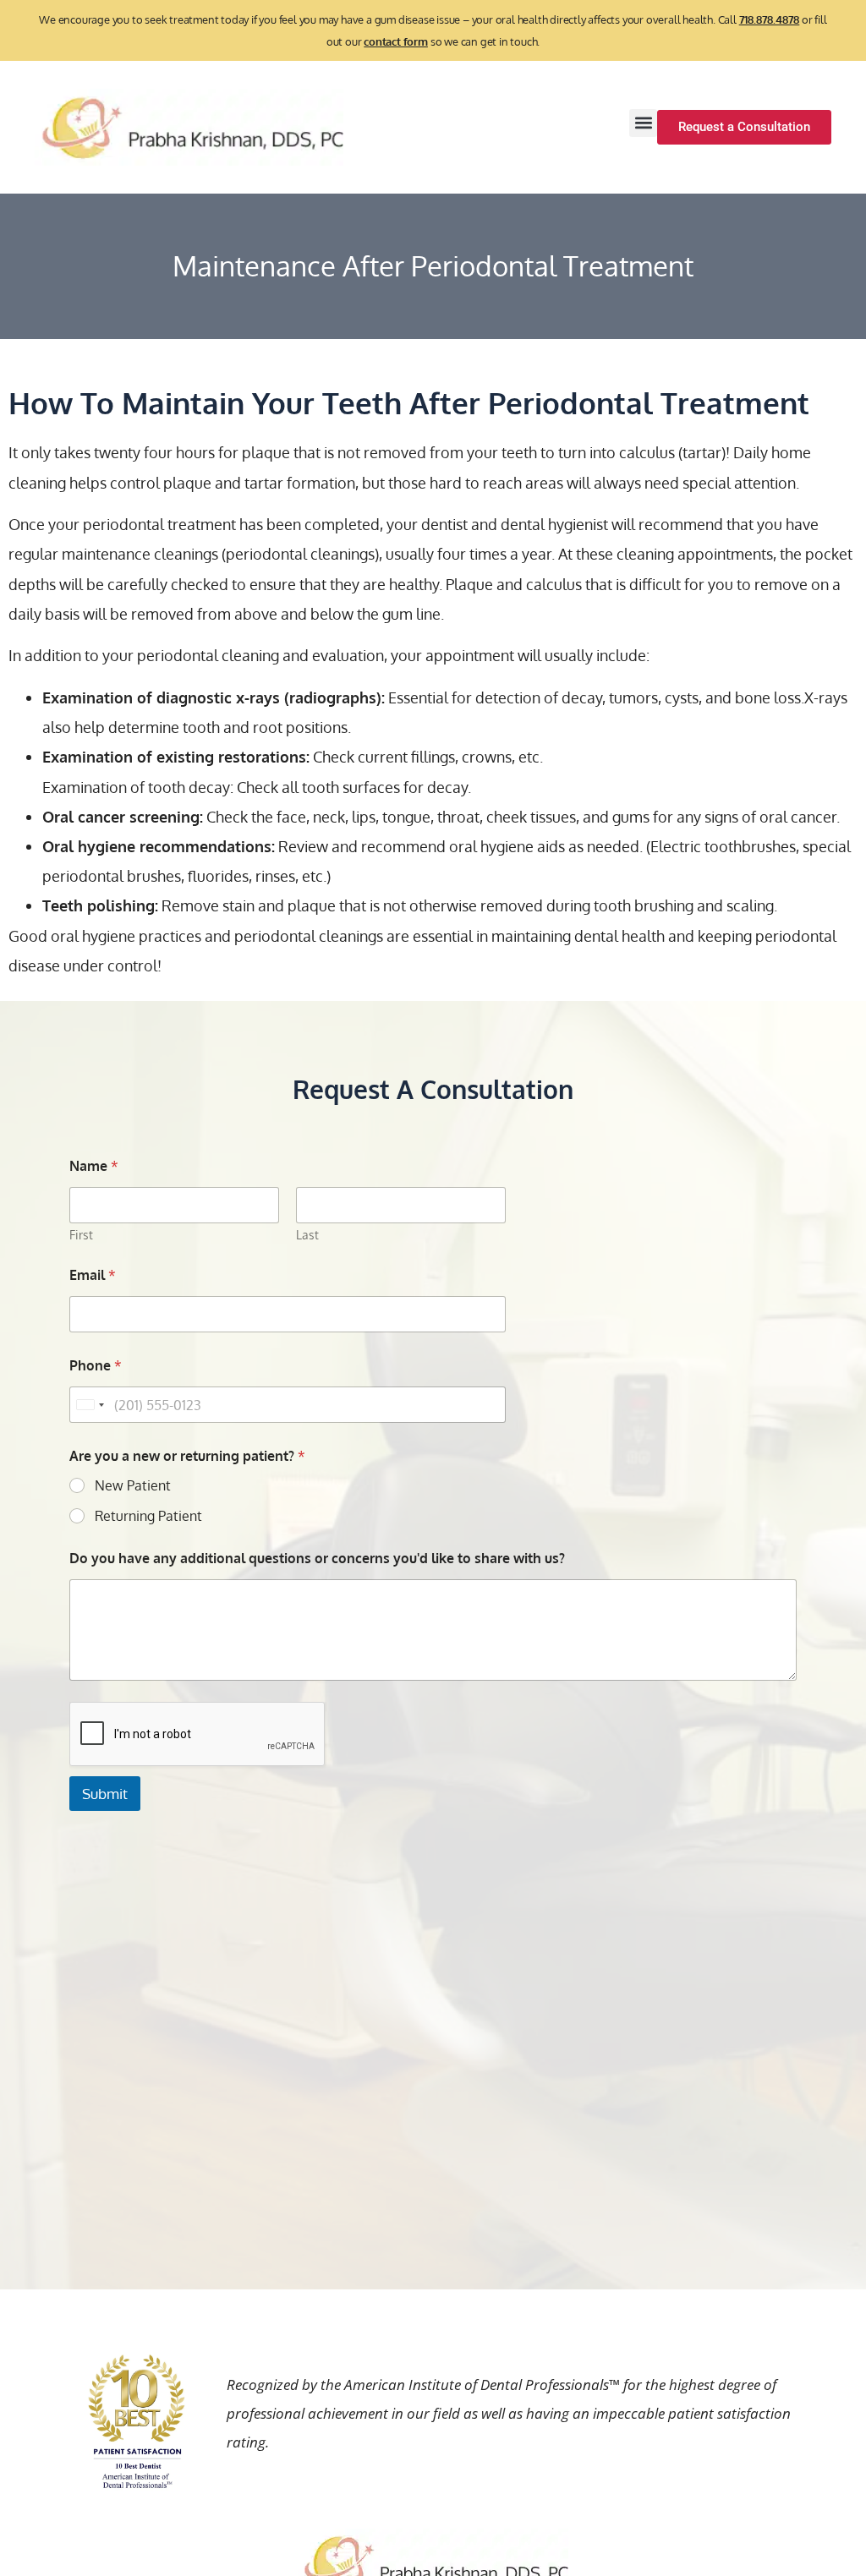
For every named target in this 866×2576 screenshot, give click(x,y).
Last (307, 1235)
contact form (396, 41)
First (81, 1235)
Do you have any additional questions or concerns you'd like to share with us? (317, 1559)
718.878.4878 (770, 19)
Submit (105, 1794)
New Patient (133, 1485)
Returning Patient (148, 1516)
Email (93, 1275)
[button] (643, 123)
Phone (96, 1366)
